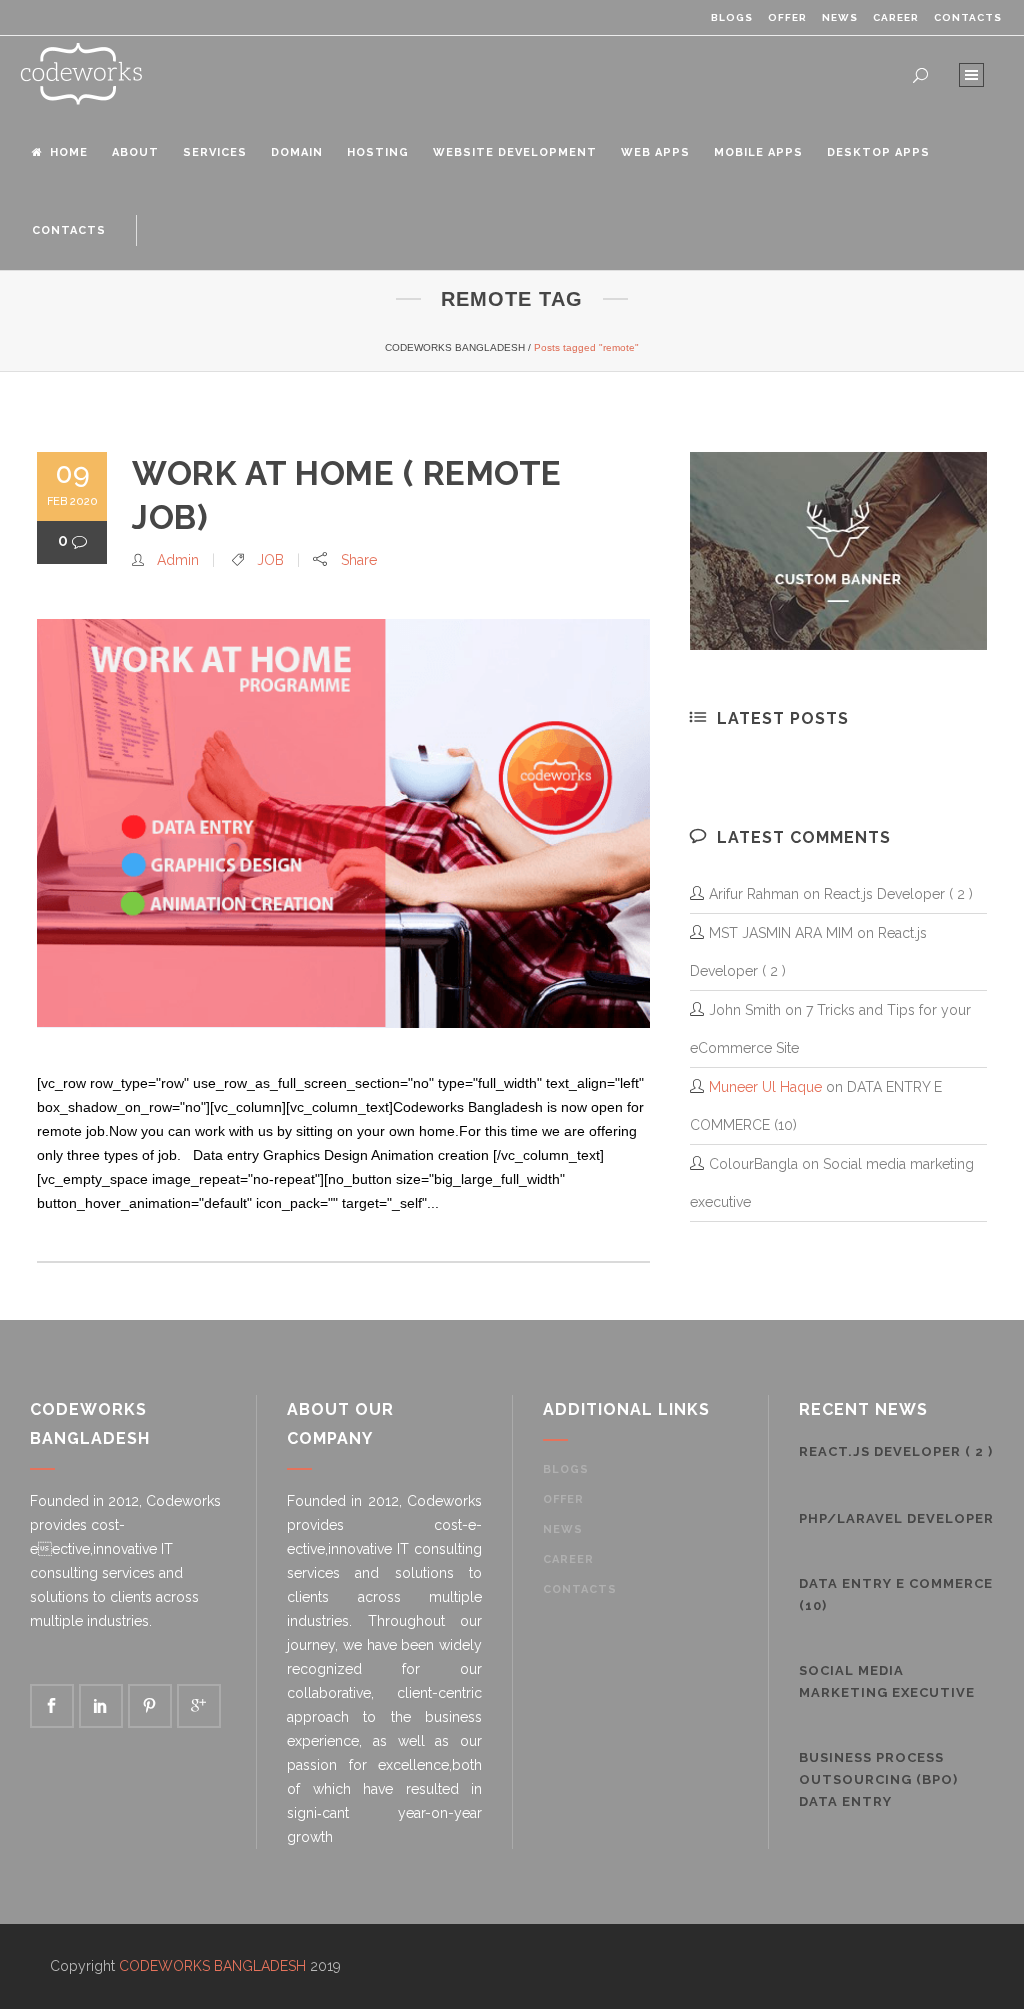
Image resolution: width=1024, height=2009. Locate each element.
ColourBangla (753, 1164)
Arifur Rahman (754, 894)
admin (178, 560)
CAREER (896, 17)
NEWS (840, 17)
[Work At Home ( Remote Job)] (343, 823)
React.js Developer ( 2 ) (898, 894)
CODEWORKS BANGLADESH (455, 347)
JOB (270, 560)
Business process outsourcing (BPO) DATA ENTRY (878, 1779)
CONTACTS (968, 17)
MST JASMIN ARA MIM (781, 933)
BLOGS (732, 17)
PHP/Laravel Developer (896, 1518)
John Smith (745, 1010)
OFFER (787, 17)
